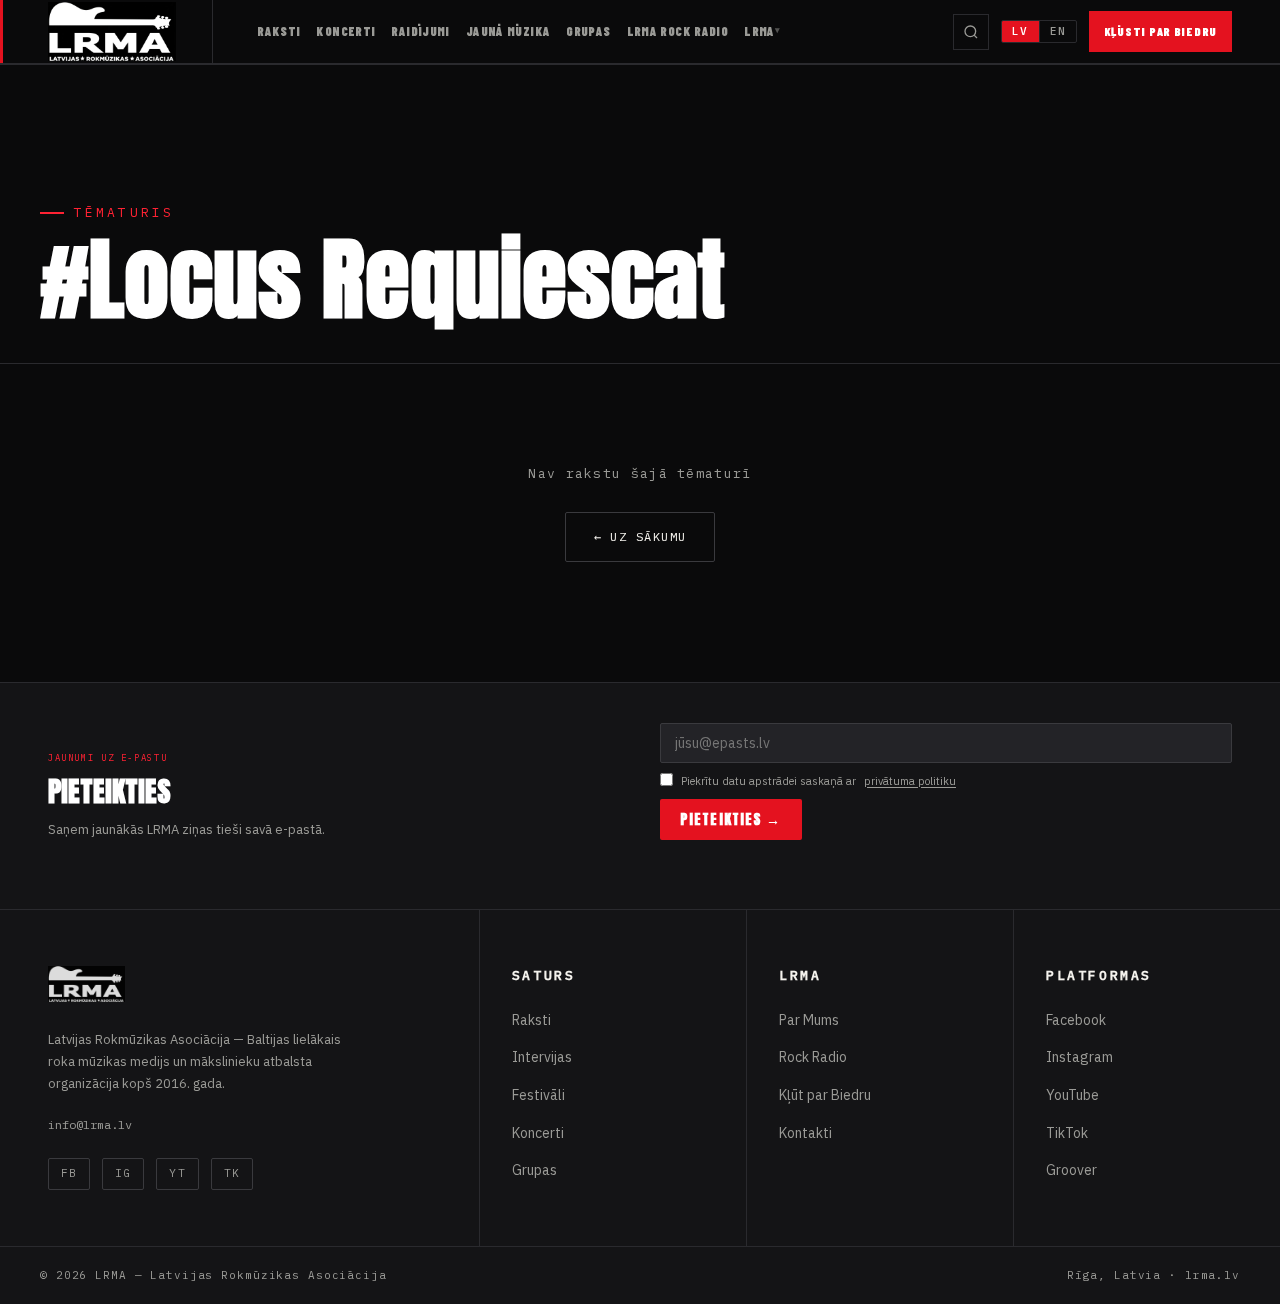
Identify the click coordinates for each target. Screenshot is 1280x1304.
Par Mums (809, 1020)
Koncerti (345, 31)
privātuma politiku (910, 781)
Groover (1071, 1170)
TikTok (1067, 1133)
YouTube (1072, 1095)
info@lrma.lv (90, 1124)
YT (177, 1173)
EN (1058, 31)
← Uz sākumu (640, 536)
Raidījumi (420, 31)
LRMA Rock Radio (678, 31)
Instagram (1079, 1057)
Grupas (588, 31)
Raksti (278, 31)
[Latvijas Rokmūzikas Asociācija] (130, 31)
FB (69, 1173)
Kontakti (805, 1133)
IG (123, 1173)
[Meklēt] (971, 32)
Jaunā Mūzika (508, 31)
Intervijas (542, 1057)
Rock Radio (813, 1057)
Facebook (1076, 1020)
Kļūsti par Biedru (1160, 31)
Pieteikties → (731, 819)
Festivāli (538, 1095)
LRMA (759, 31)
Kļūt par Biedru (825, 1095)
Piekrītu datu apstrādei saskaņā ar (818, 781)
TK (232, 1173)
